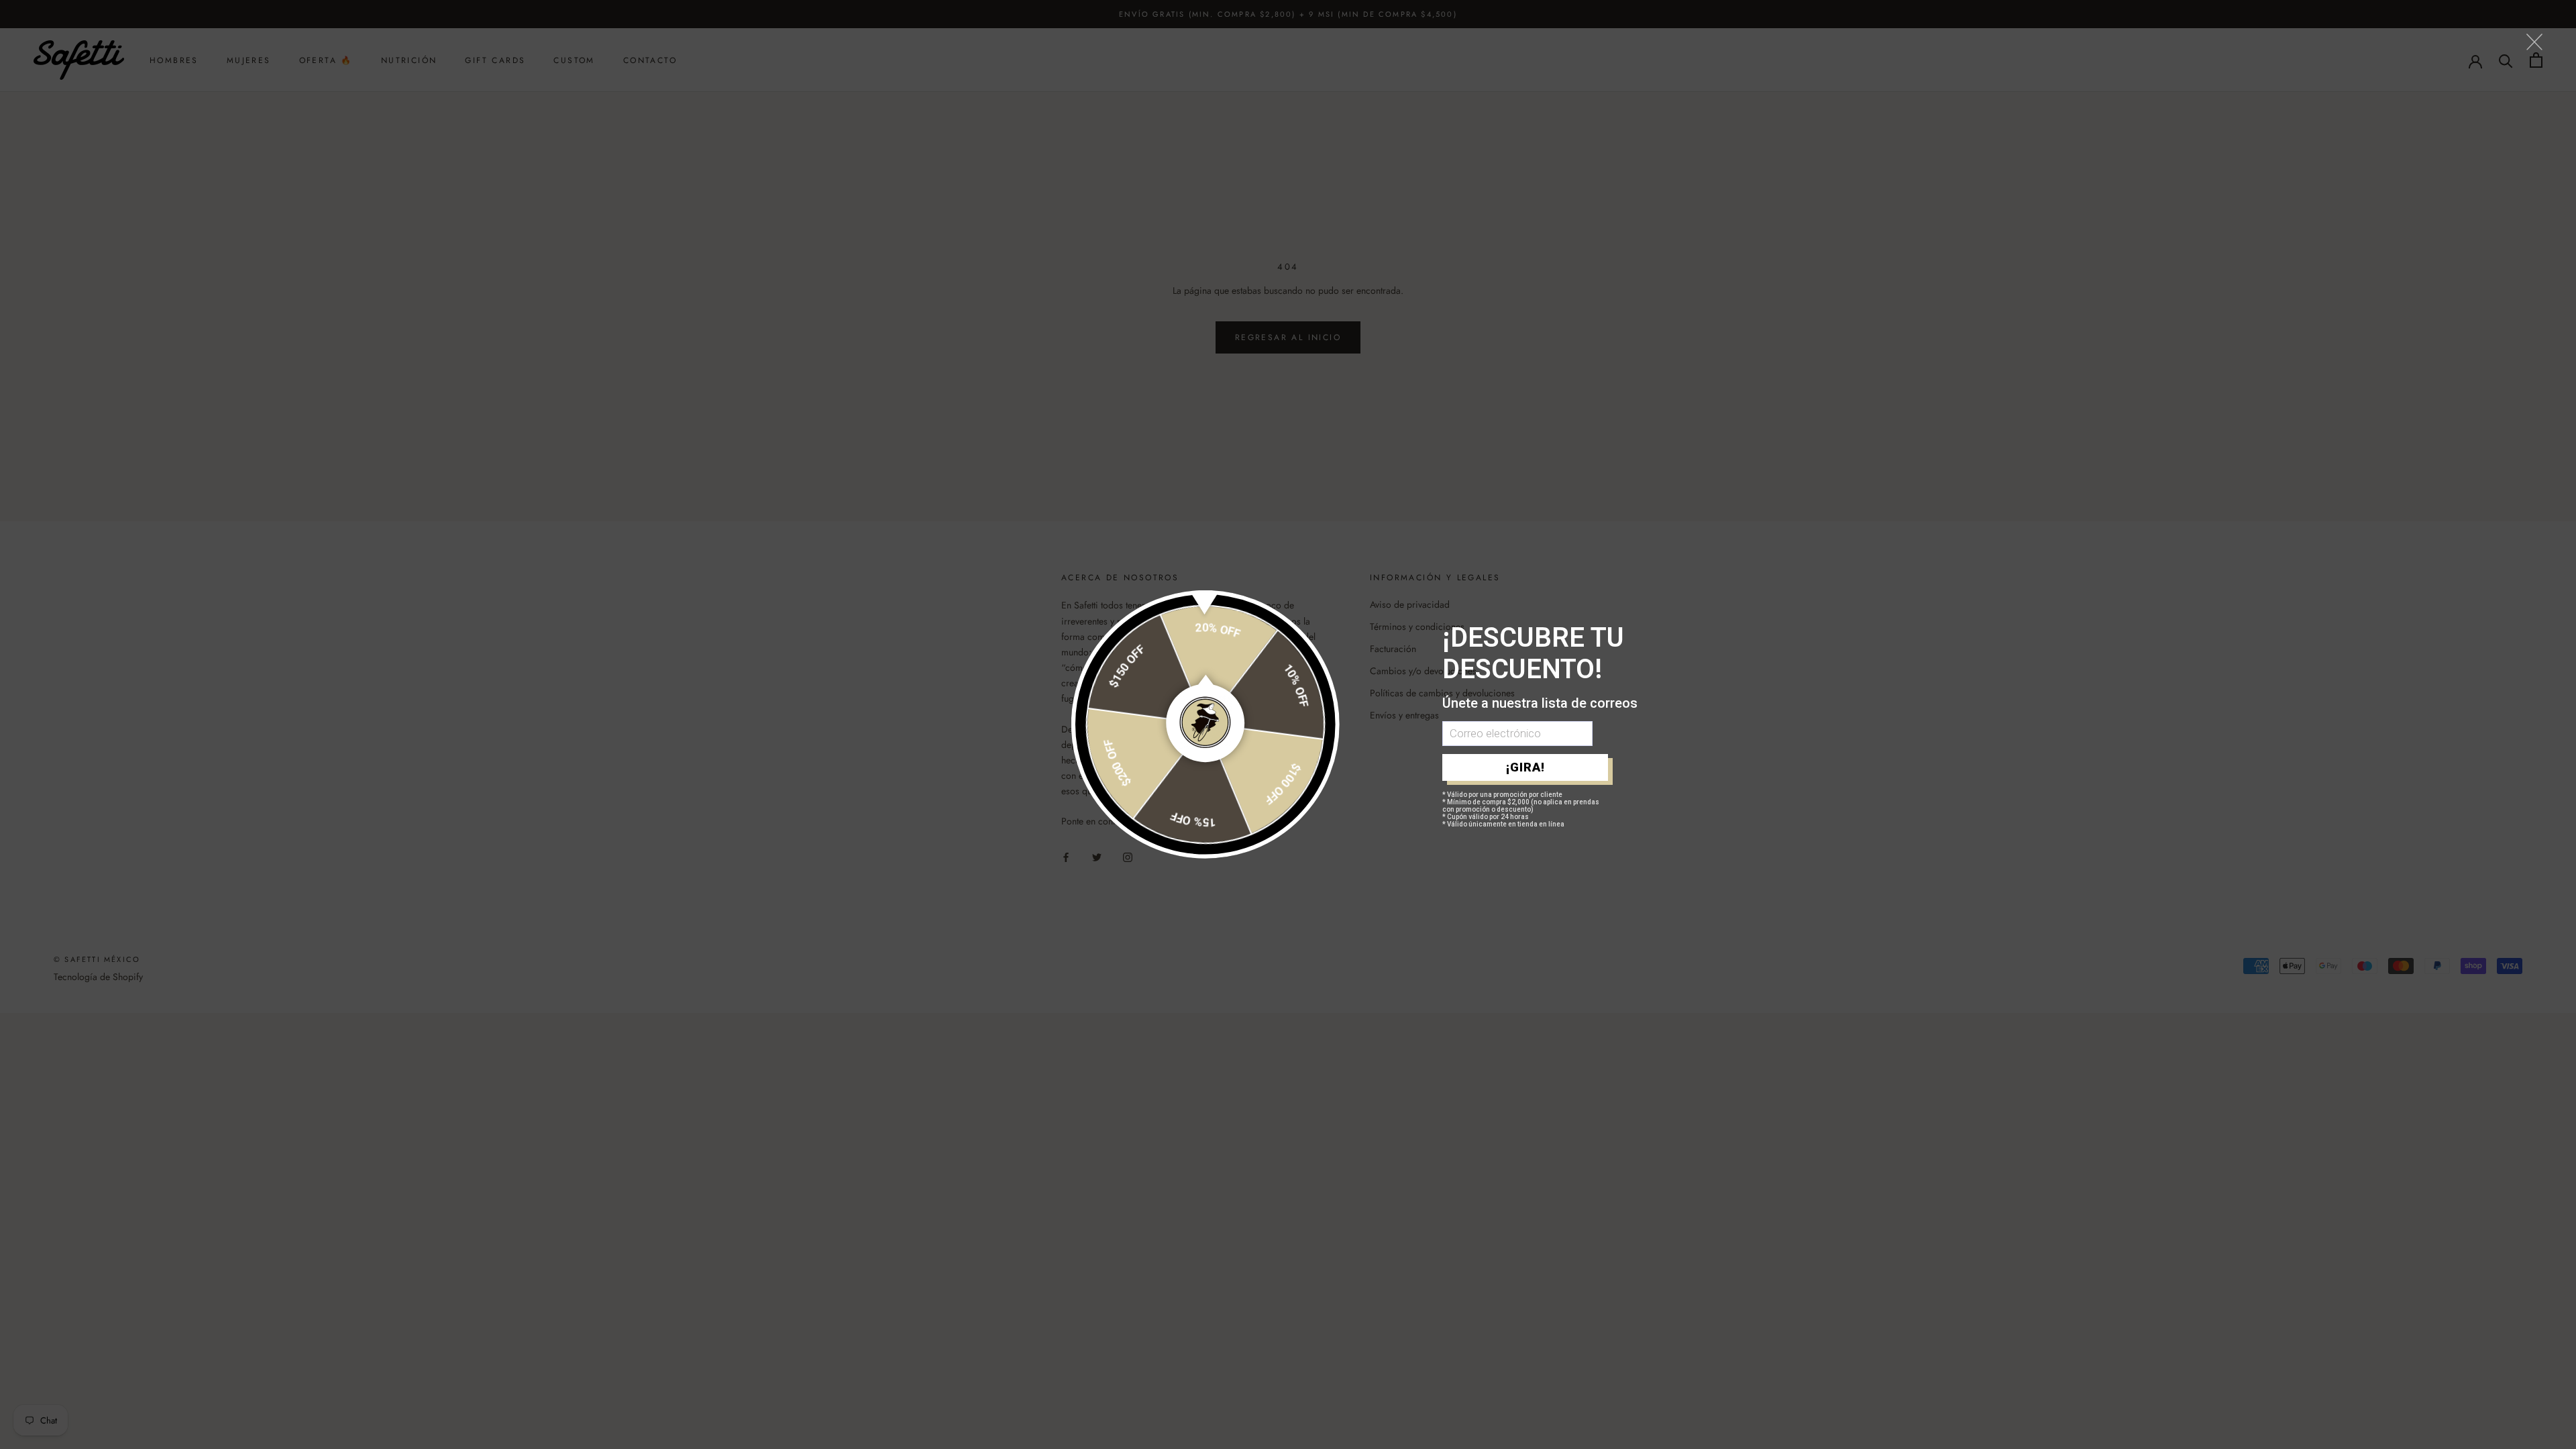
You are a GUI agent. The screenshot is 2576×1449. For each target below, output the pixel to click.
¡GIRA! (1525, 767)
